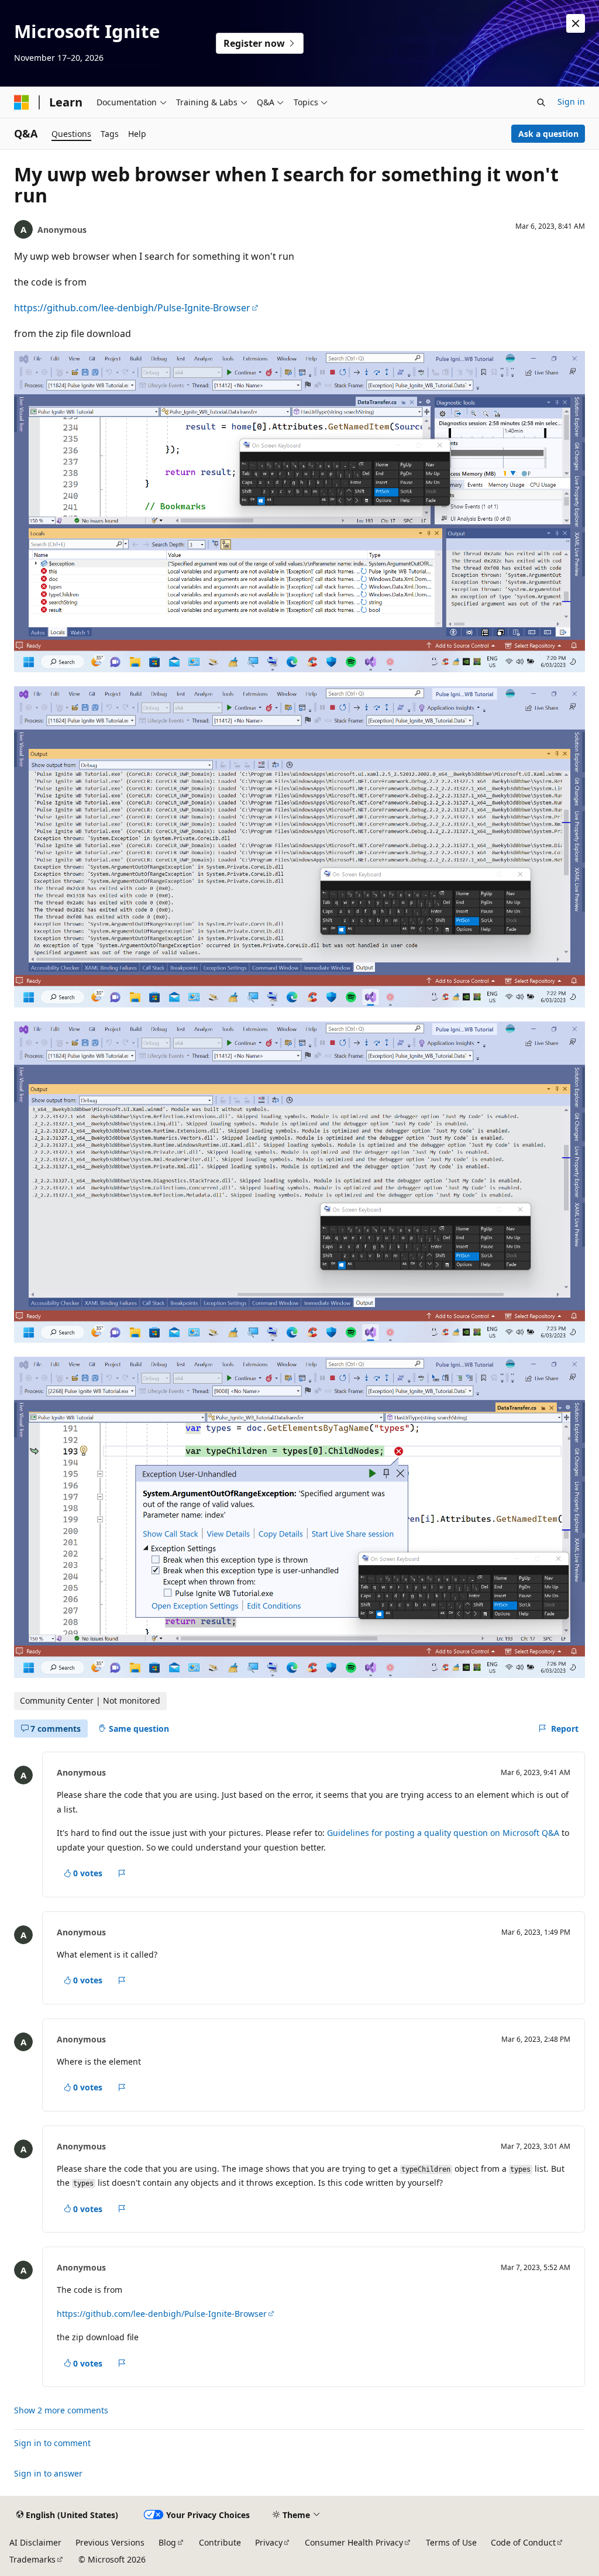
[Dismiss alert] (576, 23)
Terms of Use (451, 2542)
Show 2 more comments (61, 2410)
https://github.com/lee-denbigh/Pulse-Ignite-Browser (132, 308)
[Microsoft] (22, 102)
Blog (167, 2542)
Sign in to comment (52, 2443)
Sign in (571, 102)
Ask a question (548, 134)
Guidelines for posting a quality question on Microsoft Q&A (443, 1833)
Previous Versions (110, 2542)
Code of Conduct (523, 2542)
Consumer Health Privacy (354, 2542)
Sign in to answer (48, 2473)
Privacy (269, 2542)
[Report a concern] (122, 1873)
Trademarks (32, 2559)
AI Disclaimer (35, 2542)
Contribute (220, 2542)
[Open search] (541, 102)
